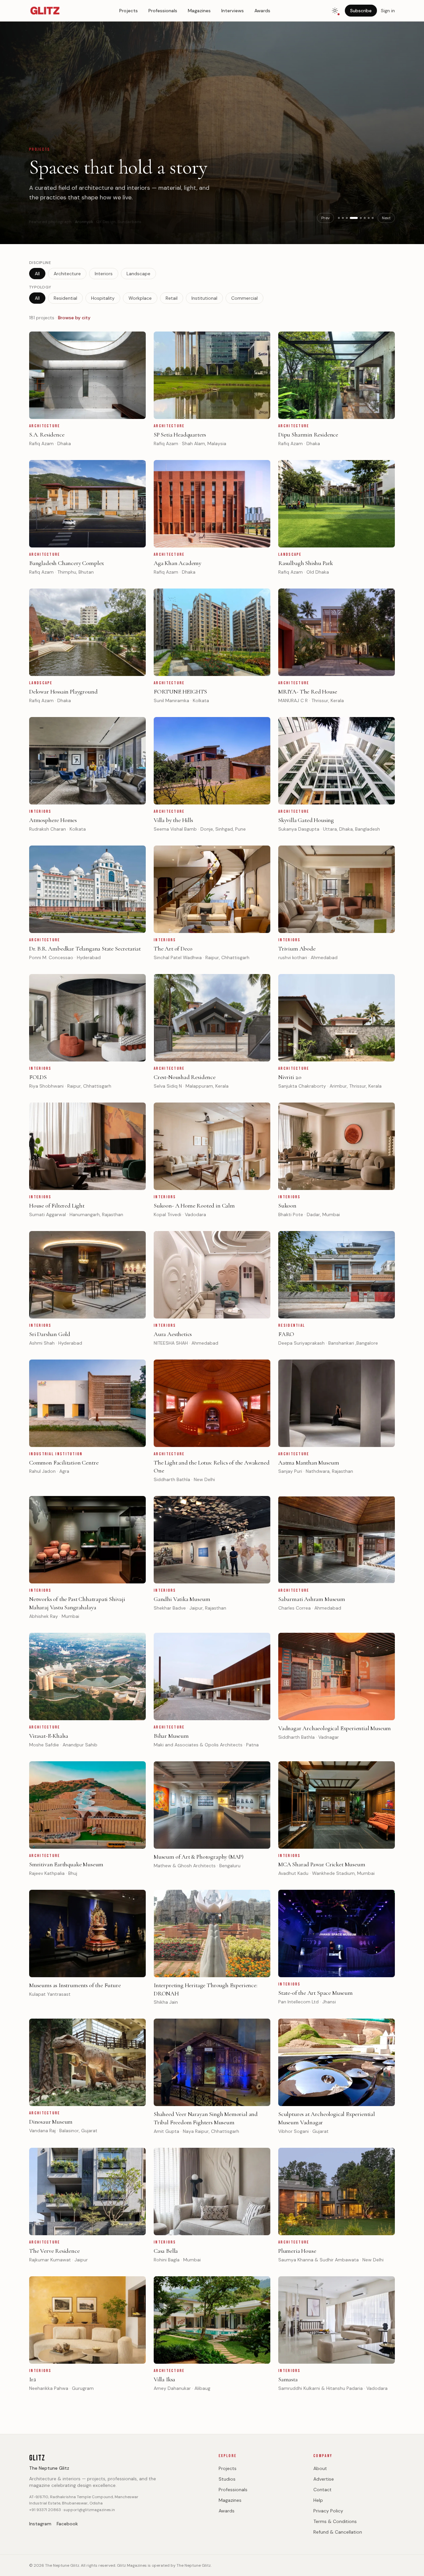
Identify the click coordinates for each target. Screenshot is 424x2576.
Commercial (244, 298)
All (37, 274)
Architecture (67, 274)
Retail (172, 298)
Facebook (67, 2524)
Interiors (104, 274)
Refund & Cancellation (338, 2532)
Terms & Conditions (335, 2521)
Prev (325, 218)
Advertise (324, 2479)
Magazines (199, 11)
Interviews (233, 11)
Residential (65, 298)
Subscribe (361, 11)
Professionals (163, 11)
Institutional (204, 298)
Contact (322, 2490)
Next (386, 218)
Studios (227, 2479)
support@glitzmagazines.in (89, 2510)
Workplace (140, 298)
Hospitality (103, 298)
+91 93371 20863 (45, 2510)
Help (318, 2500)
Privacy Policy (328, 2511)
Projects (129, 11)
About (320, 2468)
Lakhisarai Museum (94, 215)
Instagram (40, 2524)
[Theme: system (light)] (335, 11)
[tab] (339, 218)
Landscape (138, 274)
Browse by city (74, 318)
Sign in (388, 11)
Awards (262, 11)
